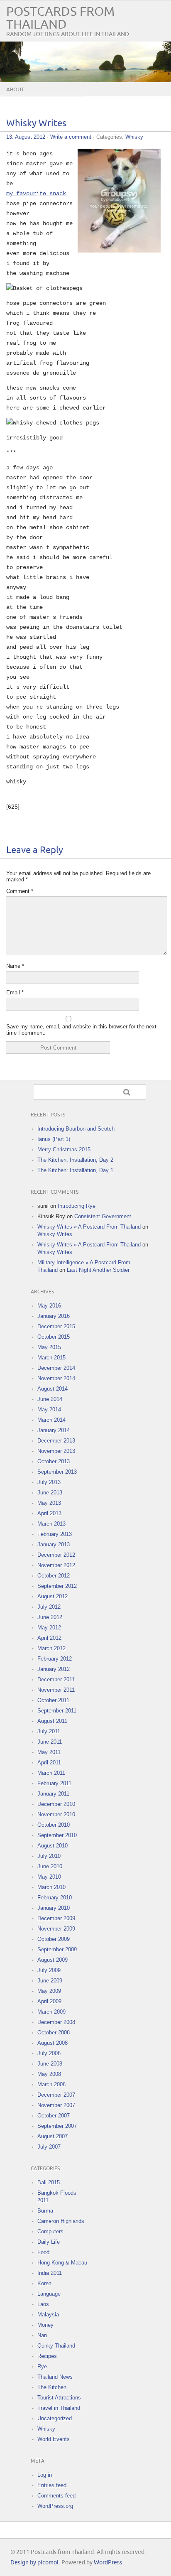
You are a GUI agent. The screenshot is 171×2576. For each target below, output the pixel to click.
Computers (50, 2231)
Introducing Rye (77, 1206)
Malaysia (48, 2315)
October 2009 (54, 1939)
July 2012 (49, 1607)
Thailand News (55, 2377)
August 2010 (53, 1846)
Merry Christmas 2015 (64, 1149)
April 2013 (49, 1513)
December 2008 (56, 2022)
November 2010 (56, 1814)
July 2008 (49, 2053)
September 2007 (57, 2126)
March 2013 (51, 1524)
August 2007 (53, 2136)
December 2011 (56, 1679)
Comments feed (56, 2496)
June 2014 (50, 1399)
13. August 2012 (26, 137)
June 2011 (50, 1742)
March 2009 (51, 2012)
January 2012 (54, 1669)
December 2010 (56, 1804)
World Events (54, 2439)
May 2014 (49, 1409)
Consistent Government (103, 1216)
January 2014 (54, 1430)
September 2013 (57, 1472)
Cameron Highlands (61, 2221)
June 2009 (50, 1981)
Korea (44, 2283)
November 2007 (56, 2105)
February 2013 (55, 1534)
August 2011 (52, 1721)
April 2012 (49, 1638)
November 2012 (56, 1565)
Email (15, 992)
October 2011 (53, 1700)
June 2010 (50, 1866)
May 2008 (49, 2074)
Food (43, 2252)
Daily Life (49, 2242)
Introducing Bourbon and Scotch (76, 1129)
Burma (45, 2211)
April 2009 (49, 2001)
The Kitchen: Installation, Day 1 (75, 1170)
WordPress (108, 2563)
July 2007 (49, 2147)
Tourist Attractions (59, 2398)
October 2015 (54, 1337)
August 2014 (53, 1389)
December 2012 (56, 1555)
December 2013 (56, 1441)
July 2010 (49, 1856)
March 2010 (51, 1887)
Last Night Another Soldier (98, 1270)
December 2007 (56, 2095)
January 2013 (54, 1544)
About (15, 90)
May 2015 (49, 1347)
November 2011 (56, 1690)
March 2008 (51, 2084)
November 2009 (56, 1929)
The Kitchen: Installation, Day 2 (75, 1160)
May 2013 (49, 1503)
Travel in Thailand (59, 2408)
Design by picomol (34, 2563)
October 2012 (54, 1576)
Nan (42, 2335)
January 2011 (53, 1794)
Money (45, 2325)
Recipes (47, 2356)
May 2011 (49, 1752)
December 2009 (56, 1918)
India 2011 (50, 2273)
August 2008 (53, 2043)
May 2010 (49, 1877)
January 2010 (54, 1908)
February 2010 (55, 1898)
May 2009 (49, 1991)
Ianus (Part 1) (54, 1139)
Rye (42, 2366)
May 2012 (49, 1628)
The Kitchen (52, 2387)
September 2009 (57, 1949)
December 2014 (56, 1368)
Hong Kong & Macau (62, 2263)
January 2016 (54, 1316)
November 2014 (56, 1378)
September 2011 (57, 1711)
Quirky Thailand (56, 2346)
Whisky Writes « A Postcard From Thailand (89, 1227)
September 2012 (57, 1586)
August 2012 (53, 1596)
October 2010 (54, 1825)
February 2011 (54, 1783)
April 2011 (49, 1763)
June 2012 (50, 1617)
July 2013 (49, 1482)
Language (49, 2294)
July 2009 (49, 1970)
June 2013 (50, 1493)
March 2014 (51, 1420)
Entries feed (52, 2485)
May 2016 (49, 1306)
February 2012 (55, 1659)
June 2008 (50, 2064)
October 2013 (54, 1461)
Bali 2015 (49, 2182)
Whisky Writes (36, 124)
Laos (43, 2304)
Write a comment (71, 137)
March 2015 (51, 1358)
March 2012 (51, 1648)
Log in (45, 2475)
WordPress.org (55, 2506)
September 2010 (57, 1835)
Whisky (134, 137)
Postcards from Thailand (60, 18)
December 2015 (56, 1326)
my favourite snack (36, 194)
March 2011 (51, 1773)
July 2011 (49, 1731)
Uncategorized (55, 2418)
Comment (20, 891)
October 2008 (54, 2033)
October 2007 (54, 2116)
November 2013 (56, 1451)
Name (15, 966)
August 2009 (53, 1960)
